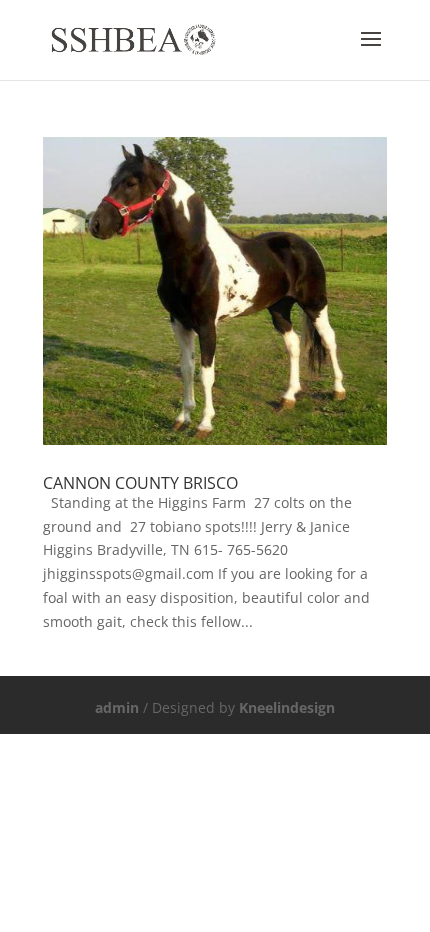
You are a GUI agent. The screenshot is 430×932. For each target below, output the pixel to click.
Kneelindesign (287, 707)
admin (117, 707)
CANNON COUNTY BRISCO (140, 483)
